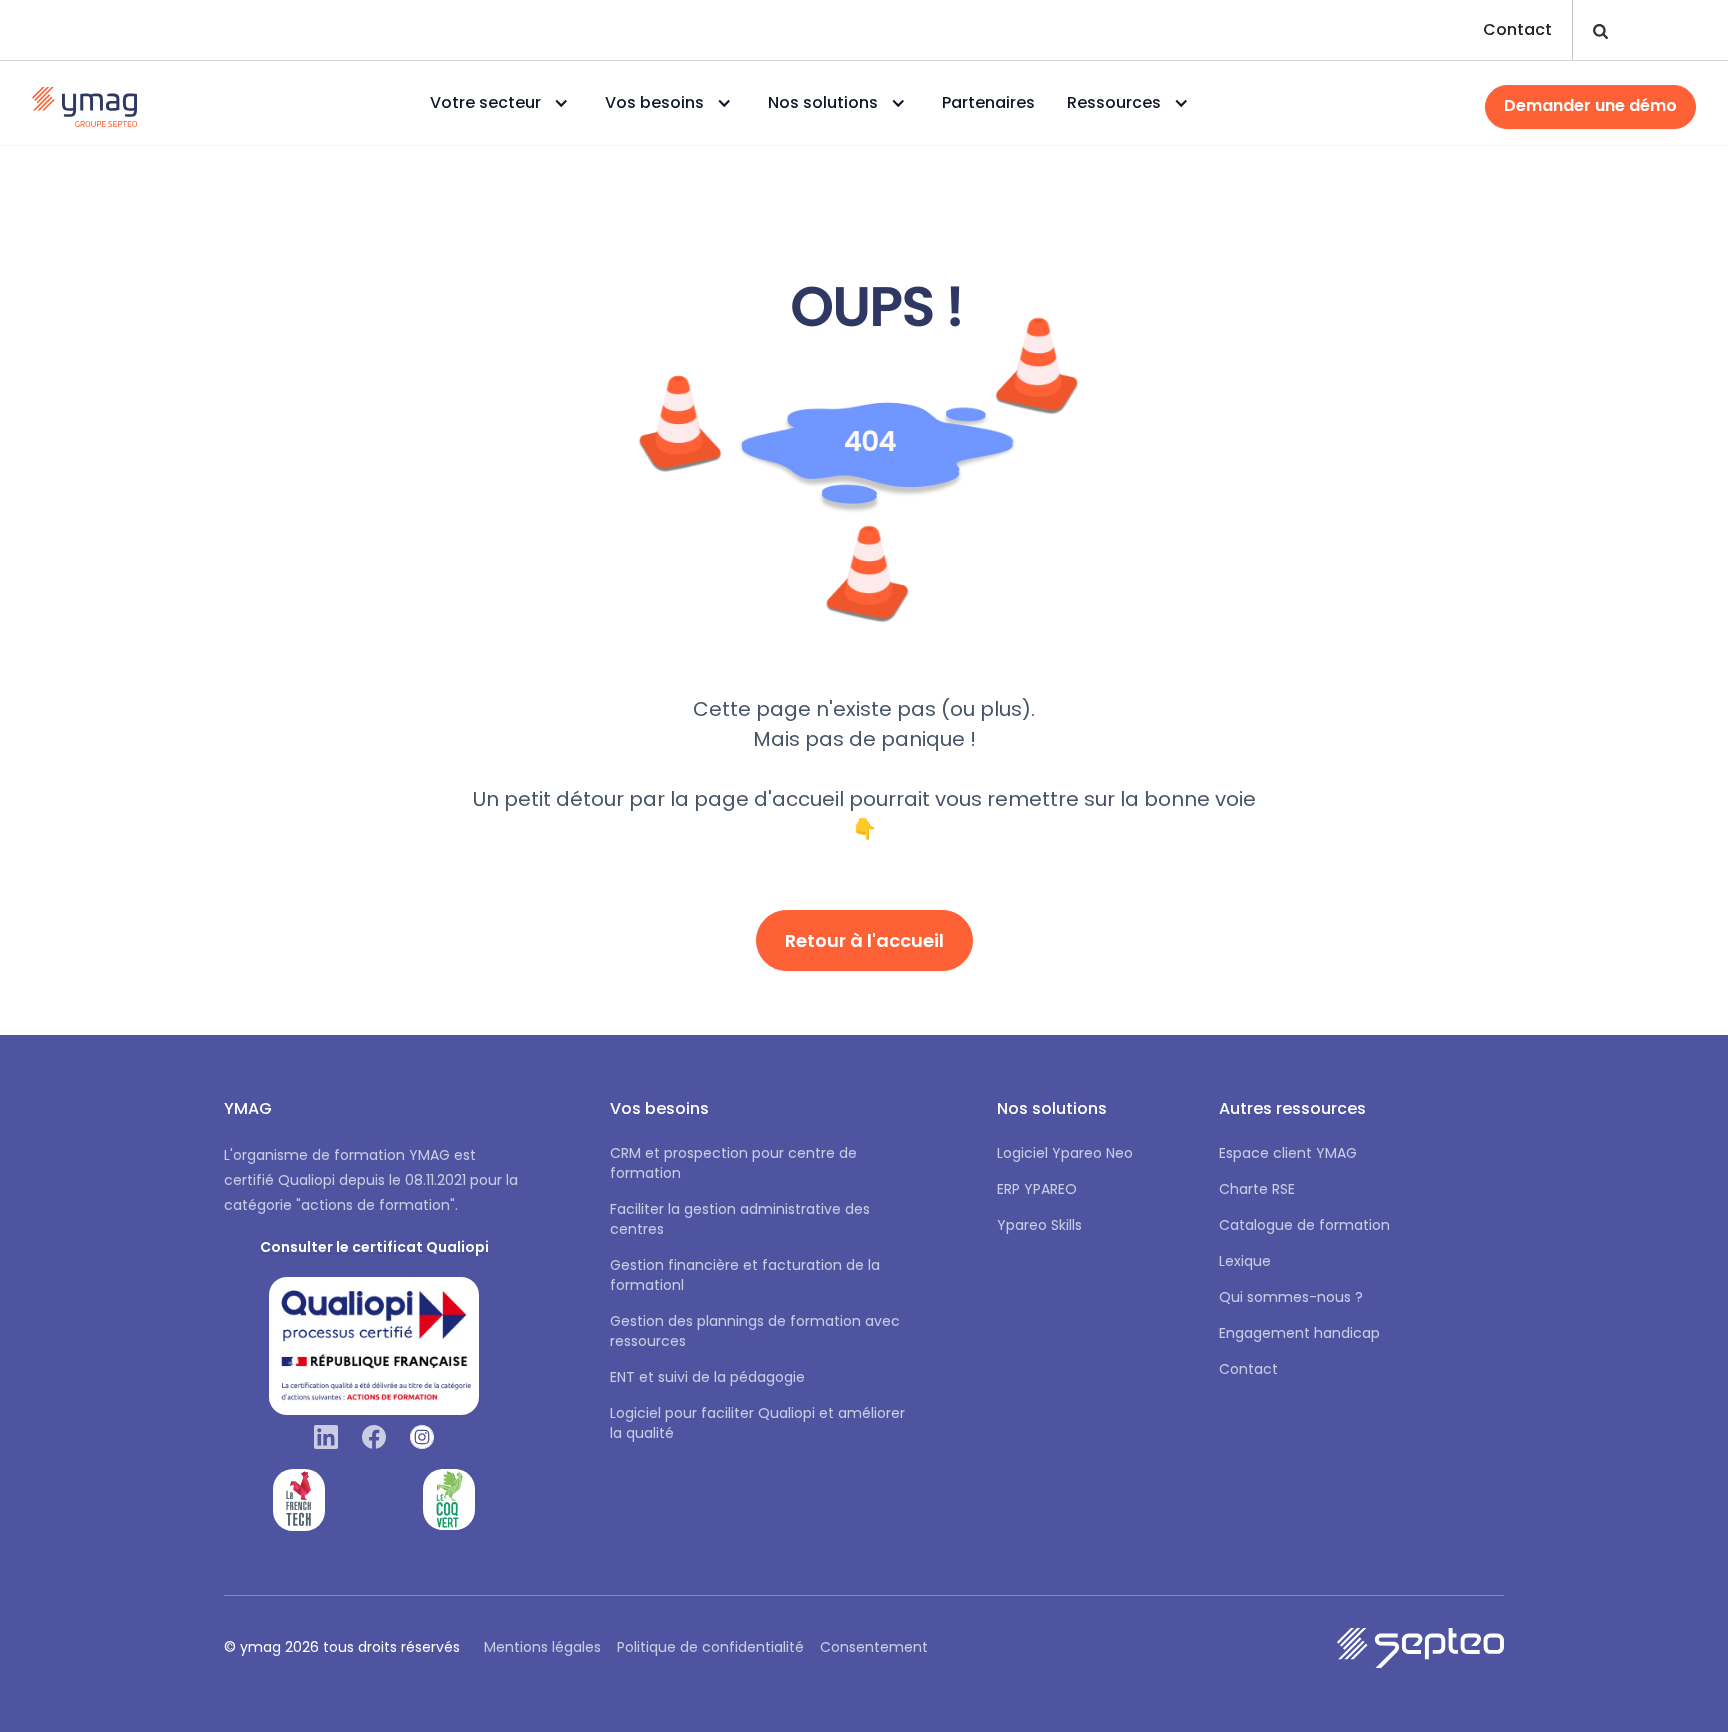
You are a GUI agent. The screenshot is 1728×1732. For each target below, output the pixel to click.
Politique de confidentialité (710, 1647)
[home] (84, 103)
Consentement (874, 1647)
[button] (501, 103)
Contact (1517, 29)
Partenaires (988, 102)
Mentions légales (542, 1647)
